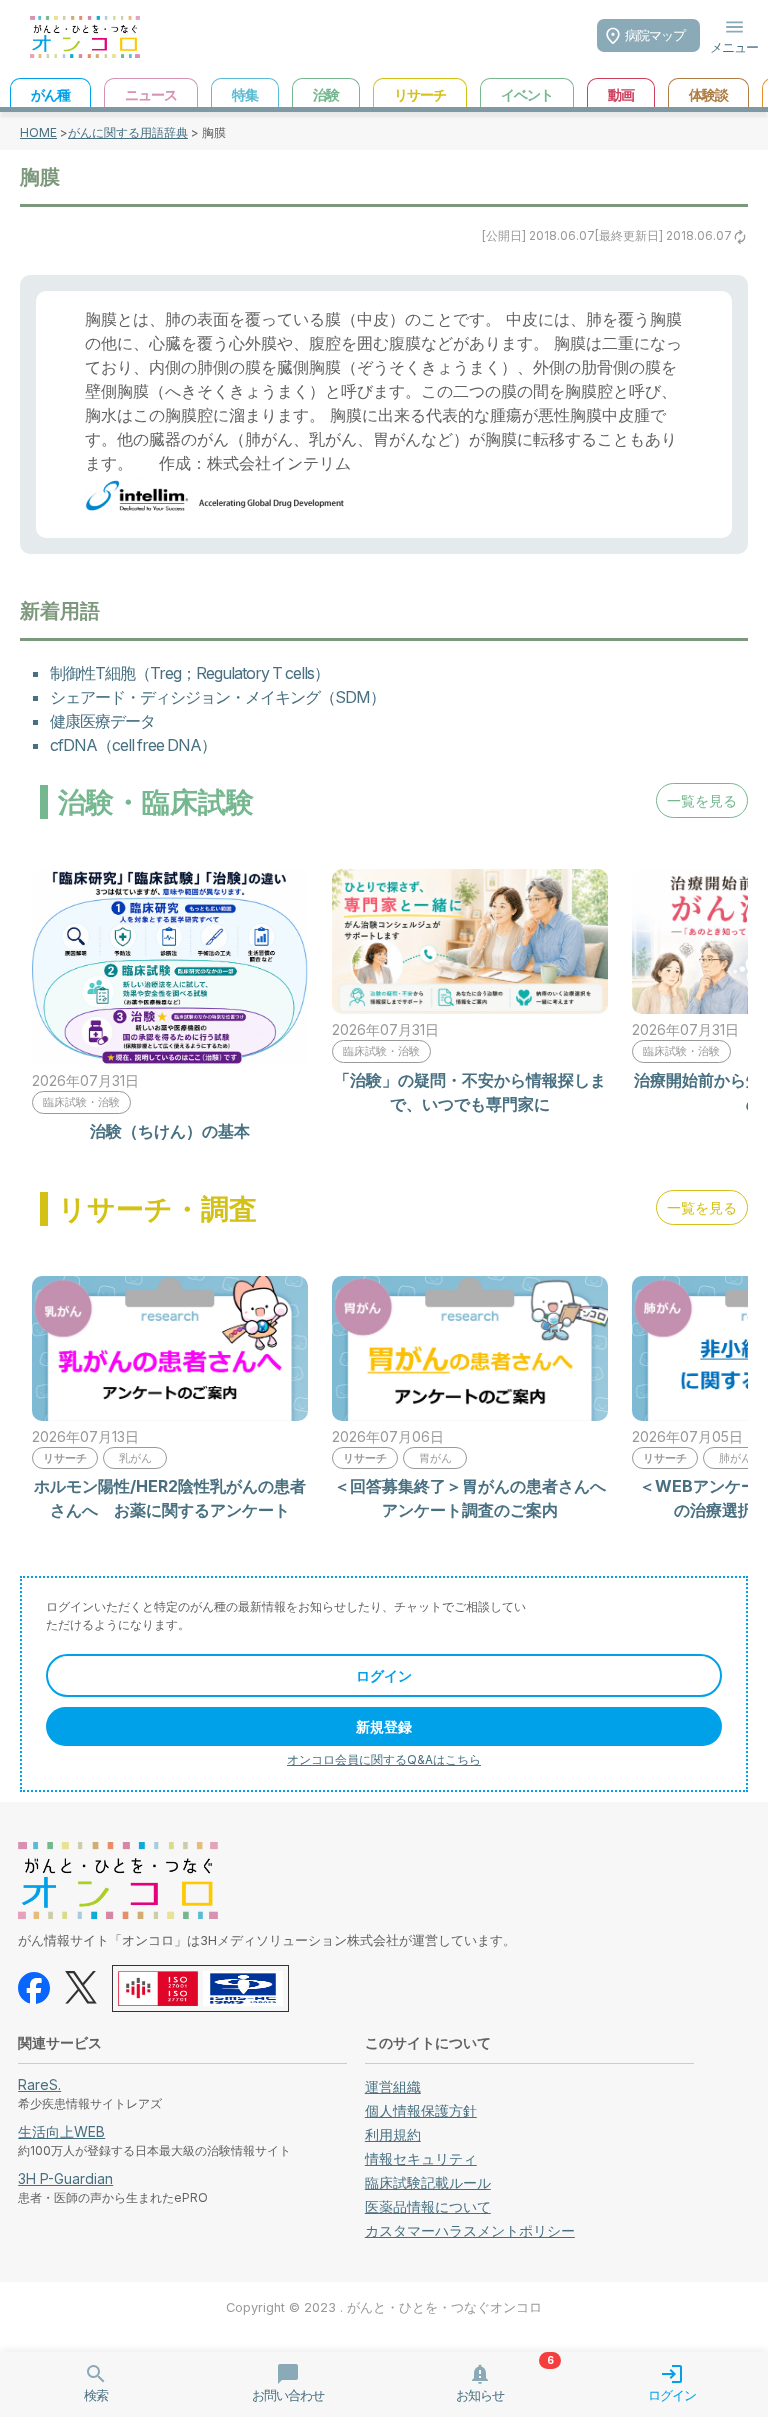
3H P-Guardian (65, 2178)
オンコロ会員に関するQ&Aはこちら (384, 1759)
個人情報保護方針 (421, 2110)
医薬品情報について (428, 2206)
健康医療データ (102, 721)
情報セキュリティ (421, 2158)
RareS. (39, 2084)
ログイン (384, 1675)
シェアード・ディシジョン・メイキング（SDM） (217, 697)
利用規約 (393, 2134)
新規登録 (384, 1726)
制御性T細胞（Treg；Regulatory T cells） (189, 673)
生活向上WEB (61, 2131)
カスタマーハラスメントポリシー (470, 2230)
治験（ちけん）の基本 (170, 1131)
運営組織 (393, 2086)
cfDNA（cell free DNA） (133, 745)
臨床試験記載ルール (428, 2182)
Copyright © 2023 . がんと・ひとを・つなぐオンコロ (384, 2307)
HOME (38, 132)
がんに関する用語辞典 (128, 132)
